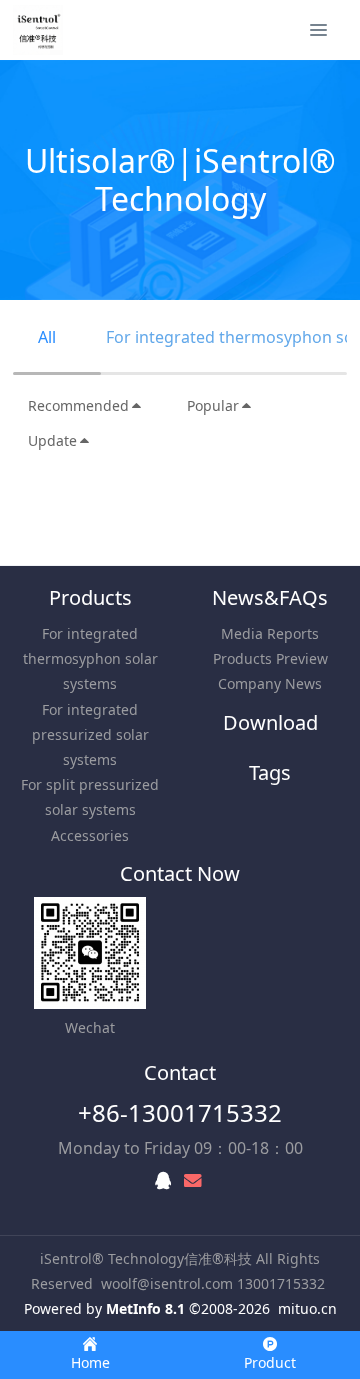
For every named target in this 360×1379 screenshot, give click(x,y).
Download (270, 722)
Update (52, 440)
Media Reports (270, 633)
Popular (213, 405)
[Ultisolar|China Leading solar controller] (38, 30)
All (47, 337)
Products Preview (270, 658)
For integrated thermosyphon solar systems (90, 658)
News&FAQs (270, 597)
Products (90, 597)
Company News (270, 683)
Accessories (90, 835)
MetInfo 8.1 (145, 1308)
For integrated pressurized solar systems (90, 734)
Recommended (78, 405)
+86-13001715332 (180, 1112)
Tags (270, 772)
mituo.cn (307, 1308)
